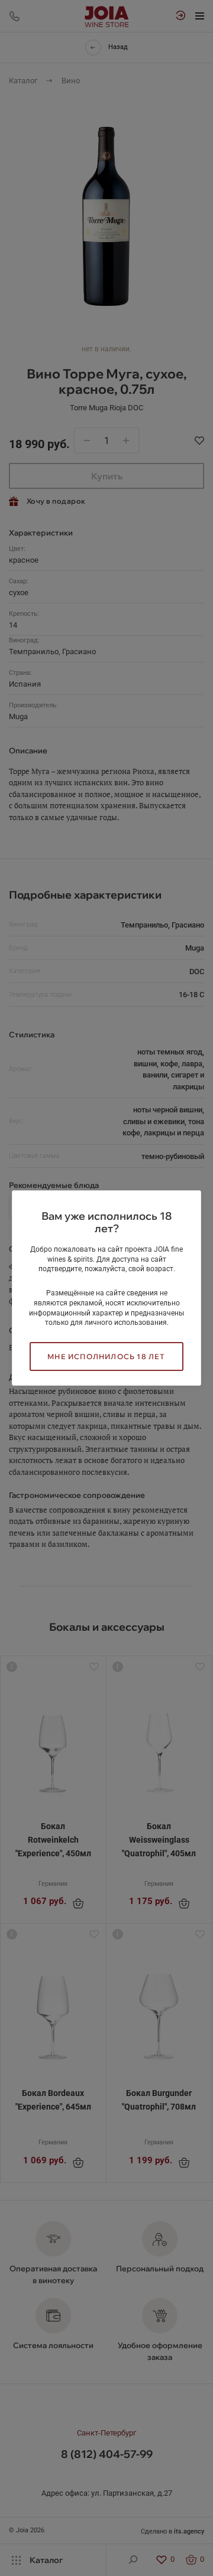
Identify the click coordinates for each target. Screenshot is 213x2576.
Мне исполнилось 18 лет (106, 1356)
